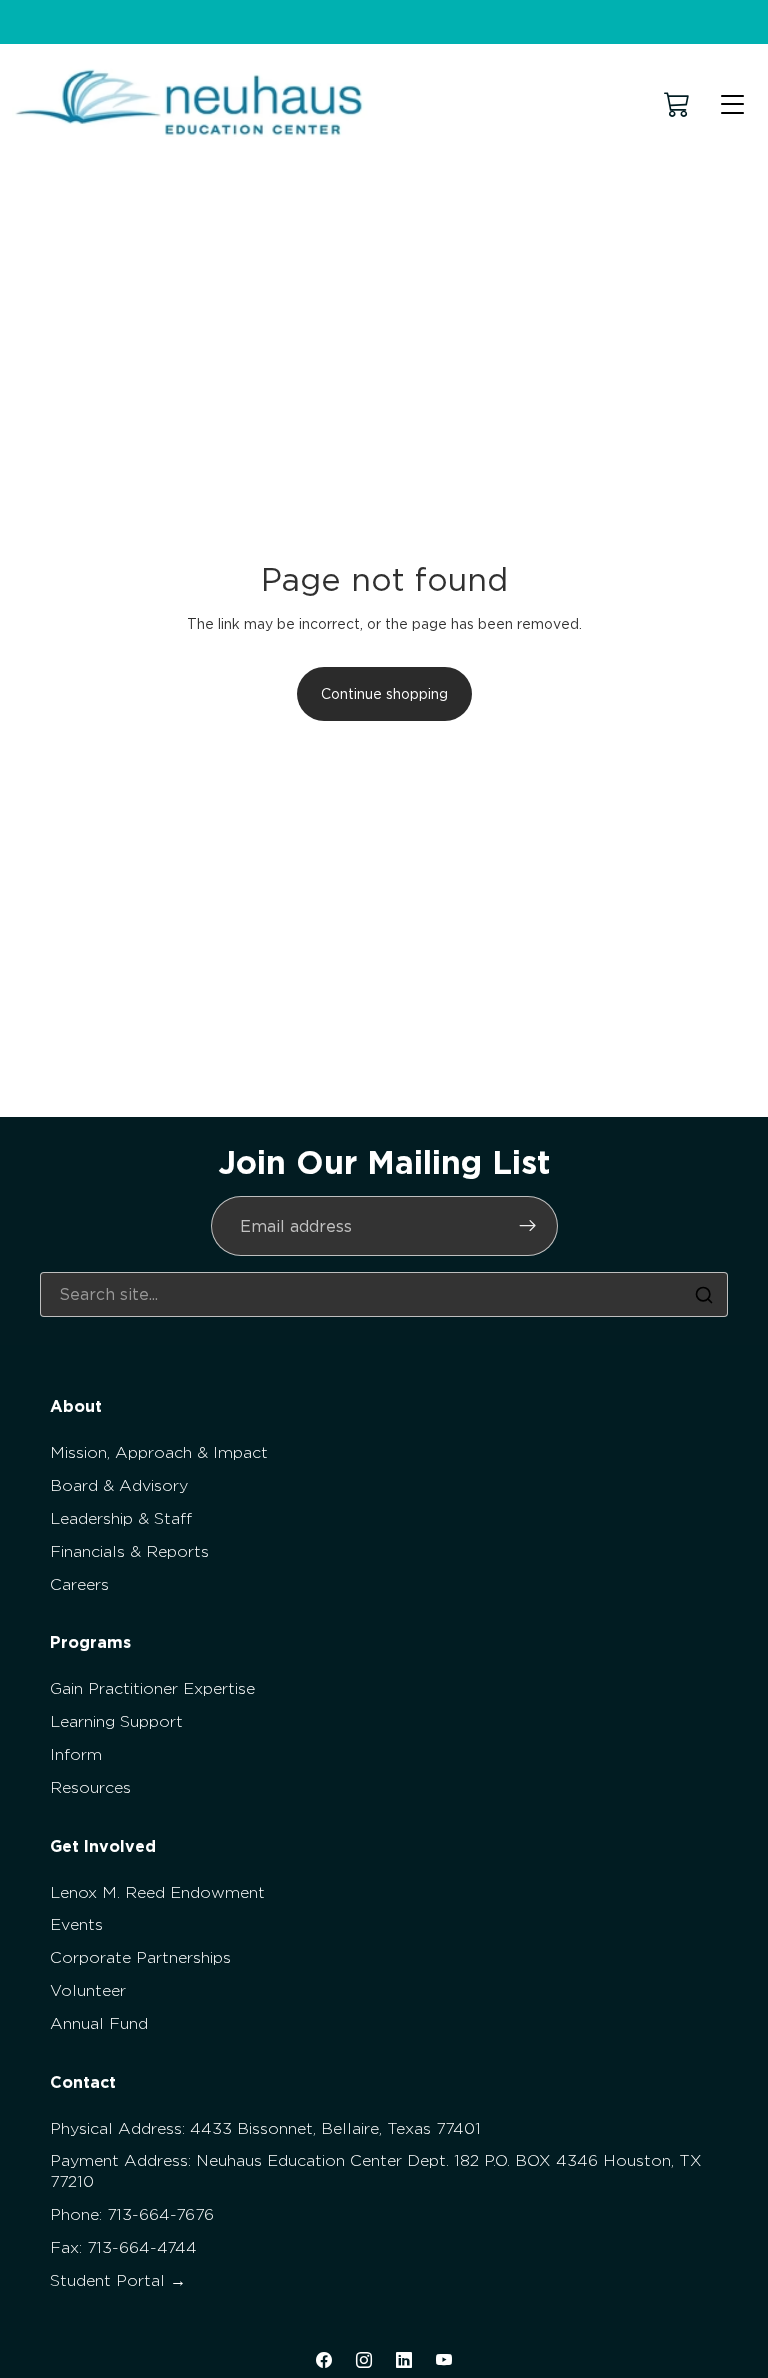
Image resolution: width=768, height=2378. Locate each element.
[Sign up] (528, 1226)
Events (76, 1924)
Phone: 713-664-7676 (132, 2214)
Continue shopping (384, 694)
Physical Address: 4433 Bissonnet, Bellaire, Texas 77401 (265, 2128)
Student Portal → (118, 2280)
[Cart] (677, 104)
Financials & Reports (129, 1551)
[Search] (704, 1295)
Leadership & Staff (121, 1518)
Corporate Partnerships (140, 1957)
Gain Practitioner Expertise (152, 1688)
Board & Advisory (119, 1485)
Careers (79, 1584)
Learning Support (116, 1721)
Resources (90, 1787)
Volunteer (88, 1990)
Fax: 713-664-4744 (123, 2247)
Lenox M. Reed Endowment (157, 1892)
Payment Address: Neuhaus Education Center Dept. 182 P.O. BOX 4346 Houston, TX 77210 (376, 2171)
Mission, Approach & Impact (159, 1452)
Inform (76, 1754)
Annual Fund (99, 2023)
